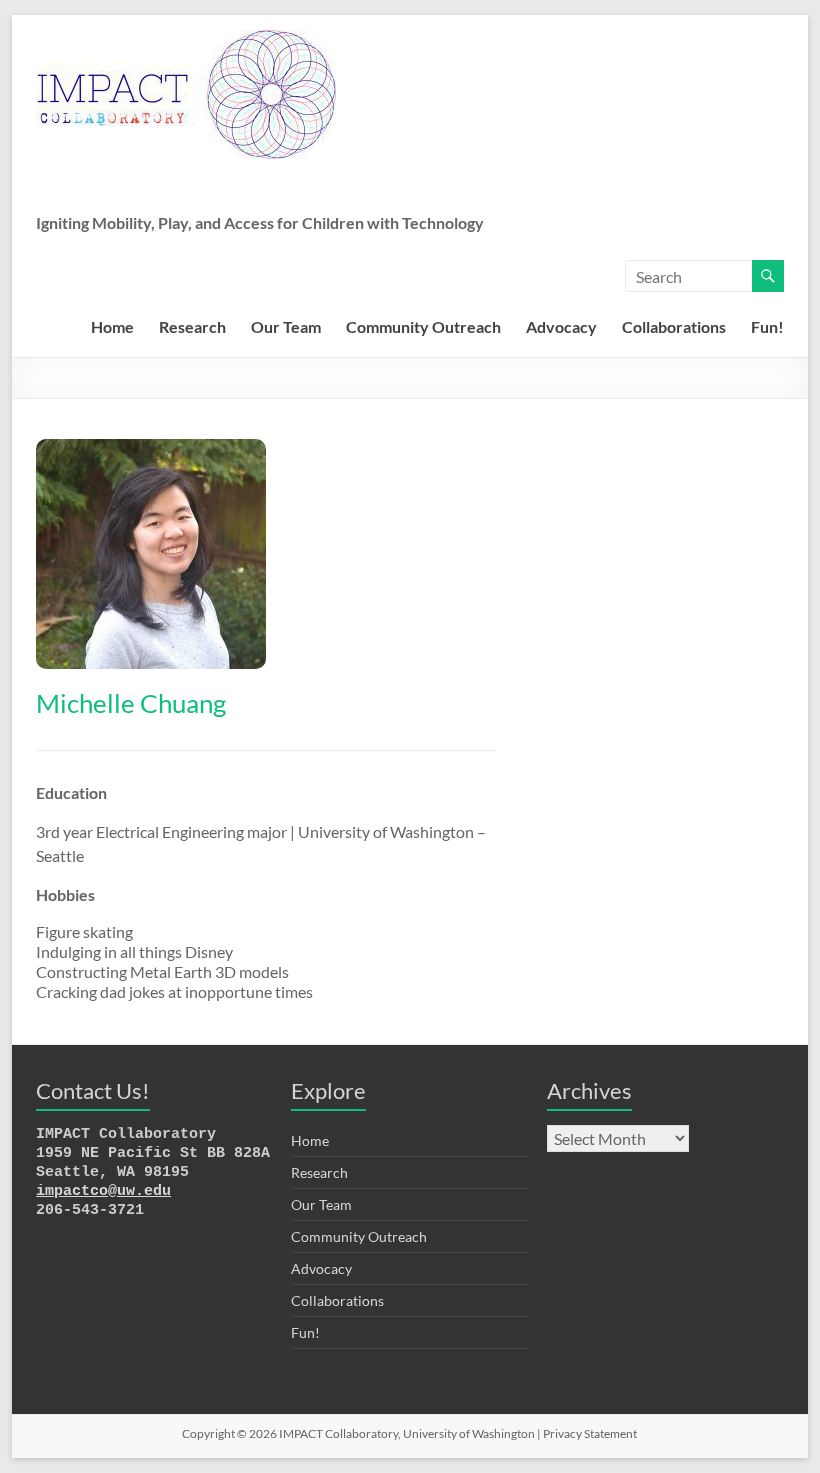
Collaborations (674, 326)
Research (192, 326)
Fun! (767, 326)
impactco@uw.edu (103, 1191)
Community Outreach (423, 326)
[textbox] (266, 962)
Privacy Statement (590, 1433)
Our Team (286, 326)
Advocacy (561, 326)
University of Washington (469, 1433)
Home (112, 326)
